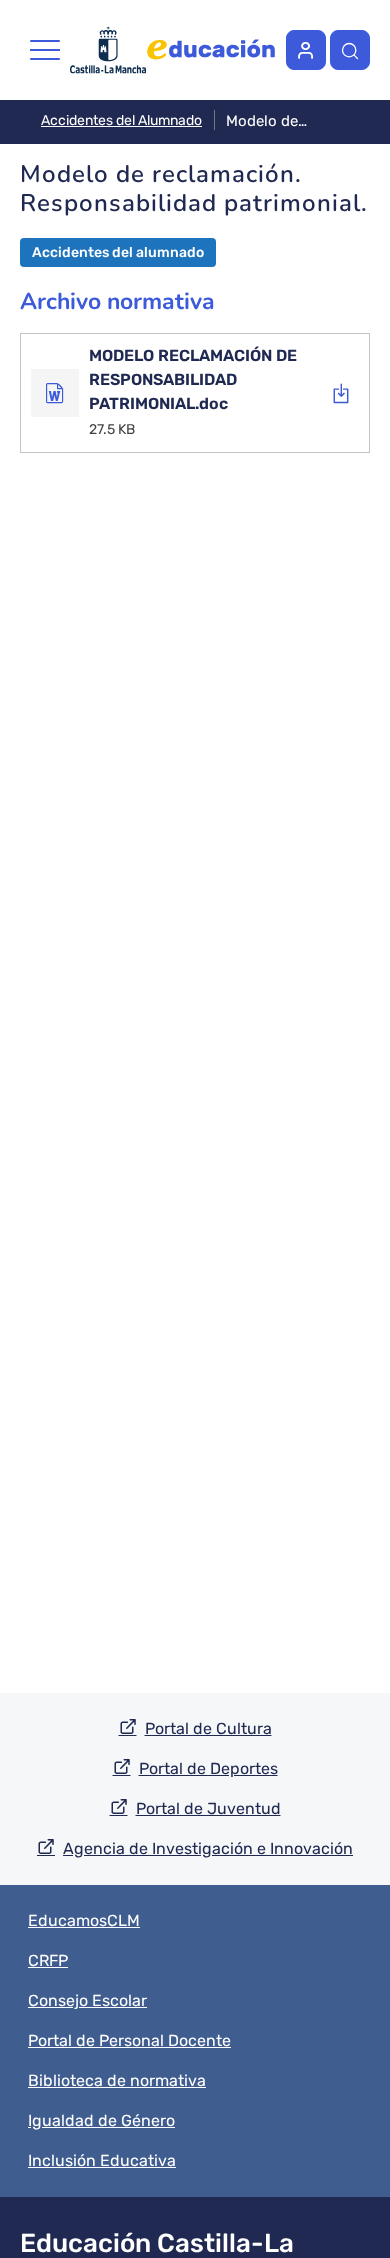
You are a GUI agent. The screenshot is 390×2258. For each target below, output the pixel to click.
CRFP (48, 1960)
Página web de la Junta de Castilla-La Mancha (108, 50)
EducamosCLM (84, 1920)
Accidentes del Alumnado (121, 120)
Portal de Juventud (208, 1808)
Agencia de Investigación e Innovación (208, 1848)
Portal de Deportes (208, 1768)
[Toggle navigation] (45, 50)
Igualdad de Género (101, 2120)
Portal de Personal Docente (129, 2040)
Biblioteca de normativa (117, 2080)
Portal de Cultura (208, 1728)
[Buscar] (350, 50)
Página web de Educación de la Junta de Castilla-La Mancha (211, 50)
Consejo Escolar (87, 2000)
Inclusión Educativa (102, 2160)
